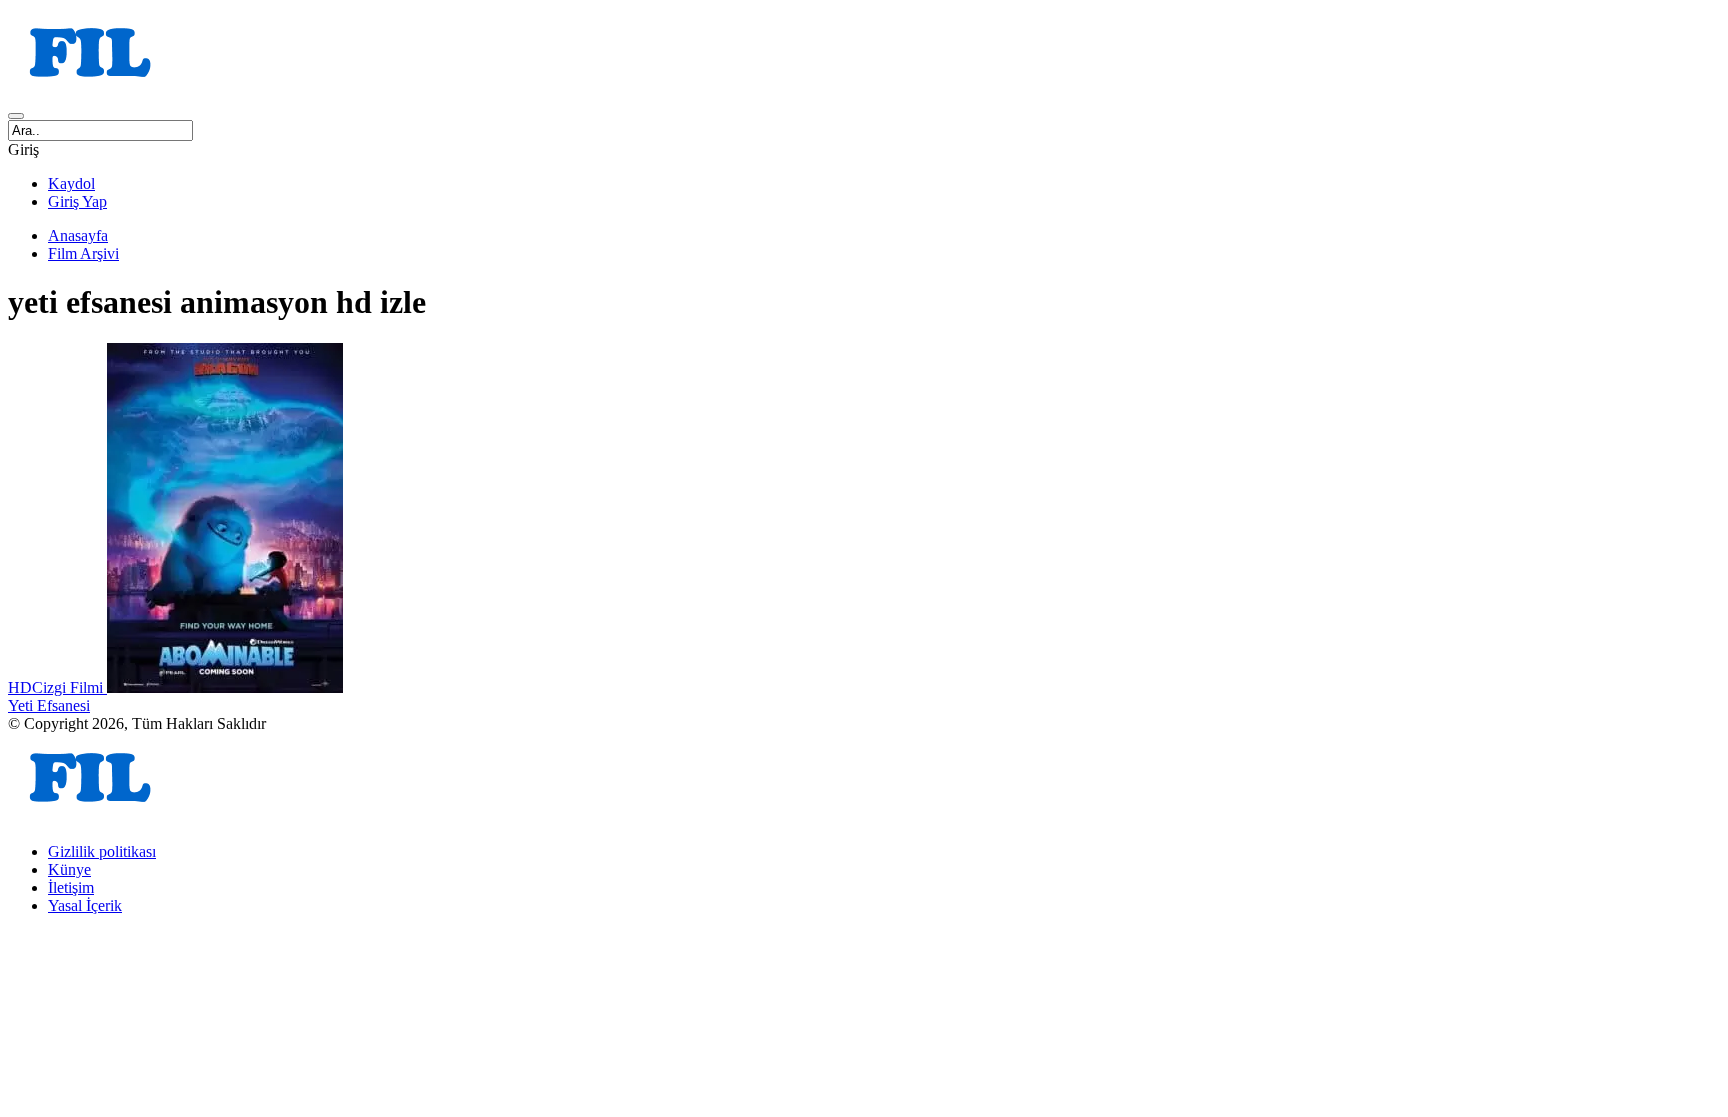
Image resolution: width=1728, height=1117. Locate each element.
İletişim (71, 887)
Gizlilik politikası (102, 851)
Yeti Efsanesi (49, 705)
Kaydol (71, 183)
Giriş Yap (77, 201)
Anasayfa (78, 235)
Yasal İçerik (85, 905)
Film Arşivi (83, 253)
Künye (69, 869)
